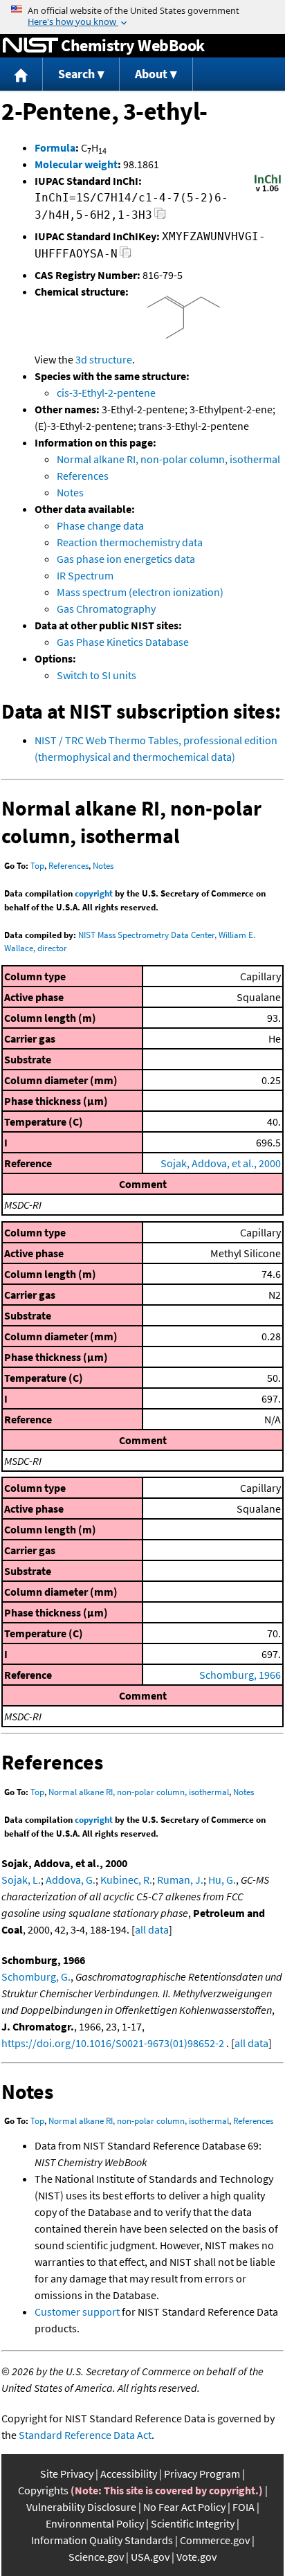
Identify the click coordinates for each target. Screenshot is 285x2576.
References (83, 476)
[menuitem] (21, 74)
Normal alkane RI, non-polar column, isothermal (168, 459)
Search (76, 74)
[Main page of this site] (21, 74)
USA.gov (150, 2557)
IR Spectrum (85, 575)
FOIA (243, 2507)
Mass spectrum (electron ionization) (140, 592)
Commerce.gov (215, 2540)
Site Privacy (67, 2474)
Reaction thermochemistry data (130, 542)
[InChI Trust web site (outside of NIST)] (268, 190)
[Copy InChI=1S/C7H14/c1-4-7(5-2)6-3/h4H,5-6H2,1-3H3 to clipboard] (160, 217)
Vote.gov (196, 2557)
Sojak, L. (21, 1880)
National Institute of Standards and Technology (30, 46)
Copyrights (43, 2490)
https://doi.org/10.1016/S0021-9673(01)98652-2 (113, 2043)
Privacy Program (202, 2474)
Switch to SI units (96, 675)
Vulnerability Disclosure (81, 2507)
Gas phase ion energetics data (126, 559)
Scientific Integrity (193, 2523)
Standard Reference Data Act (85, 2435)
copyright (94, 893)
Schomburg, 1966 (240, 1675)
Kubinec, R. (126, 1880)
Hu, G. (222, 1880)
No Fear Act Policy (184, 2507)
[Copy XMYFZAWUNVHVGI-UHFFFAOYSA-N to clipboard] (126, 256)
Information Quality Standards (102, 2540)
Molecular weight (76, 164)
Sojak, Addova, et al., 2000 (221, 1163)
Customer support (77, 2312)
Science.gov (96, 2557)
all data (152, 1929)
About (151, 74)
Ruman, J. (180, 1880)
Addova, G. (71, 1880)
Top (37, 866)
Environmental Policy (95, 2523)
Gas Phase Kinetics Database (123, 642)
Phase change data (100, 525)
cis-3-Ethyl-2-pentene (106, 393)
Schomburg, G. (36, 1976)
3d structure (104, 359)
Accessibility (129, 2474)
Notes (70, 492)
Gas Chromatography (106, 609)
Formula (55, 147)
